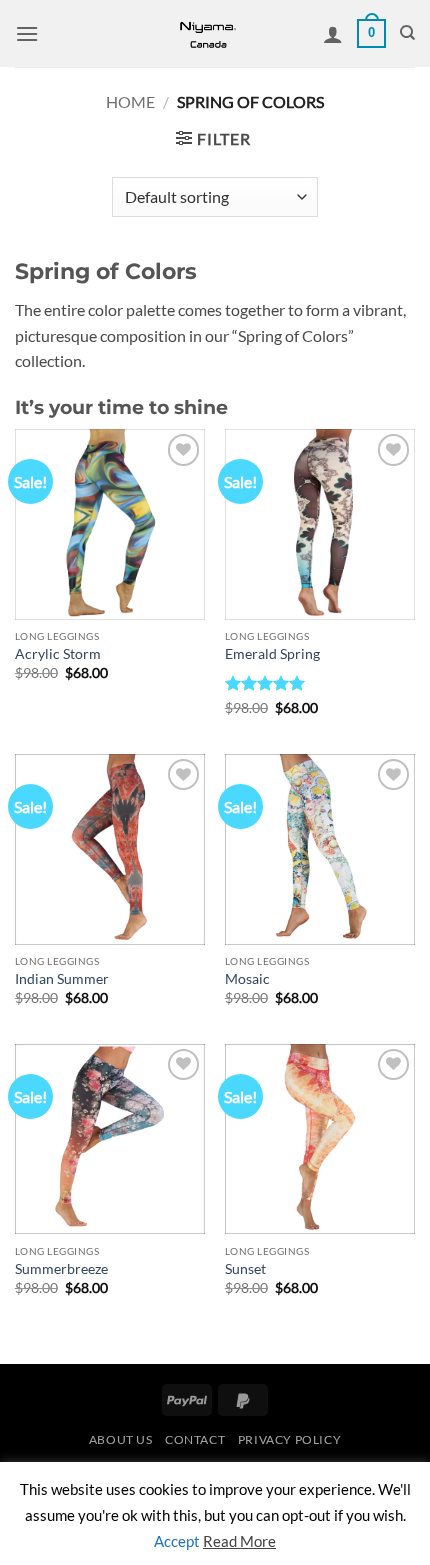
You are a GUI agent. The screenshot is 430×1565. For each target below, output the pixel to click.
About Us (121, 1439)
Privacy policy (290, 1439)
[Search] (407, 33)
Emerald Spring (272, 654)
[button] (27, 33)
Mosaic (247, 979)
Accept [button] (177, 1541)
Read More (239, 1541)
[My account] (333, 34)
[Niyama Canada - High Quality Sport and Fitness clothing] (208, 33)
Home (130, 101)
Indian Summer (62, 979)
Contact (195, 1439)
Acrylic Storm (58, 654)
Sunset (245, 1269)
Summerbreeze (61, 1269)
